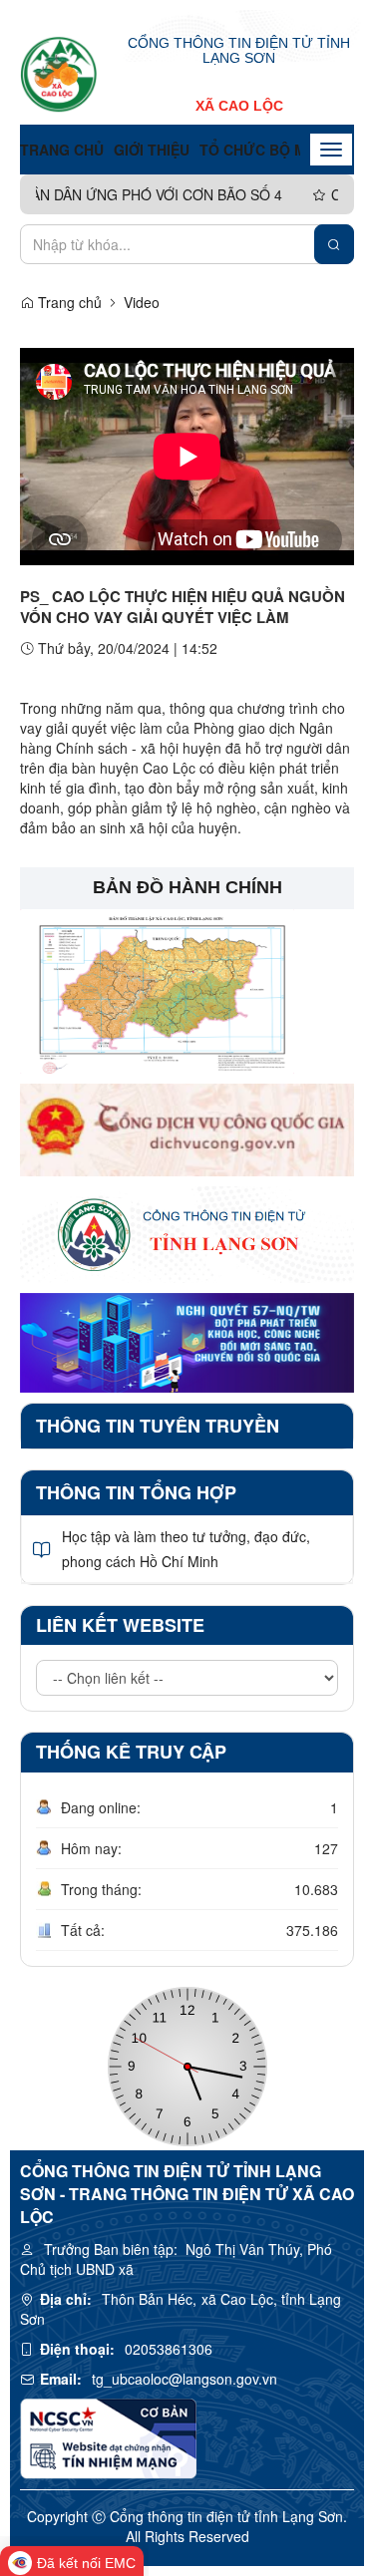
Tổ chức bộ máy (262, 150)
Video (142, 302)
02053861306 (169, 2349)
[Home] (59, 74)
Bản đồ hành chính (187, 887)
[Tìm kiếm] (334, 244)
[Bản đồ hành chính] (157, 989)
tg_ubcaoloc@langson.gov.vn (185, 2379)
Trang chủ (62, 150)
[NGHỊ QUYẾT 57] (187, 1340)
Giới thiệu (152, 150)
